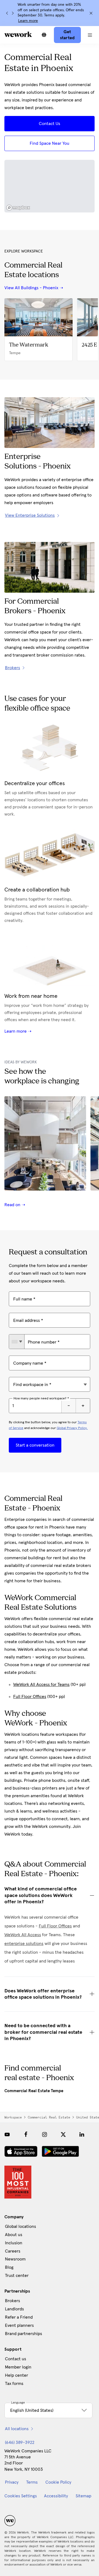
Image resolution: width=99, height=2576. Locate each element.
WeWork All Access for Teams (41, 1685)
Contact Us (50, 124)
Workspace (13, 2117)
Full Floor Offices (30, 1697)
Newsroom (15, 2259)
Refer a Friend (19, 2317)
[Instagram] (45, 2134)
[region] (50, 186)
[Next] (13, 13)
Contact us (16, 2359)
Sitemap (83, 2496)
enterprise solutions (24, 1944)
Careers (13, 2251)
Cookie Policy (58, 2482)
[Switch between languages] (44, 35)
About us (14, 2235)
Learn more (28, 21)
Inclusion (14, 2243)
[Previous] (7, 13)
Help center (16, 2375)
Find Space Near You (50, 143)
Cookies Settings (21, 2496)
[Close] (91, 13)
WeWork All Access (23, 1935)
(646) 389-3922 (20, 2442)
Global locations (20, 2226)
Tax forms (14, 2384)
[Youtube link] (7, 2134)
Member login (18, 2367)
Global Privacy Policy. (72, 1428)
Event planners (19, 2325)
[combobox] (17, 1342)
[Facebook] (26, 2134)
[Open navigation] (90, 35)
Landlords (14, 2309)
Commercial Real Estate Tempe (34, 2091)
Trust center (17, 2276)
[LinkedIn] (82, 2134)
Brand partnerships (24, 2334)
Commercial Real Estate (49, 2117)
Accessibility (56, 2496)
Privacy (12, 2482)
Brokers (13, 2301)
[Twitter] (63, 2134)
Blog (9, 2267)
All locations (17, 2429)
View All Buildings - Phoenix (31, 288)
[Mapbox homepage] (18, 208)
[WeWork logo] (18, 34)
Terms (32, 2482)
